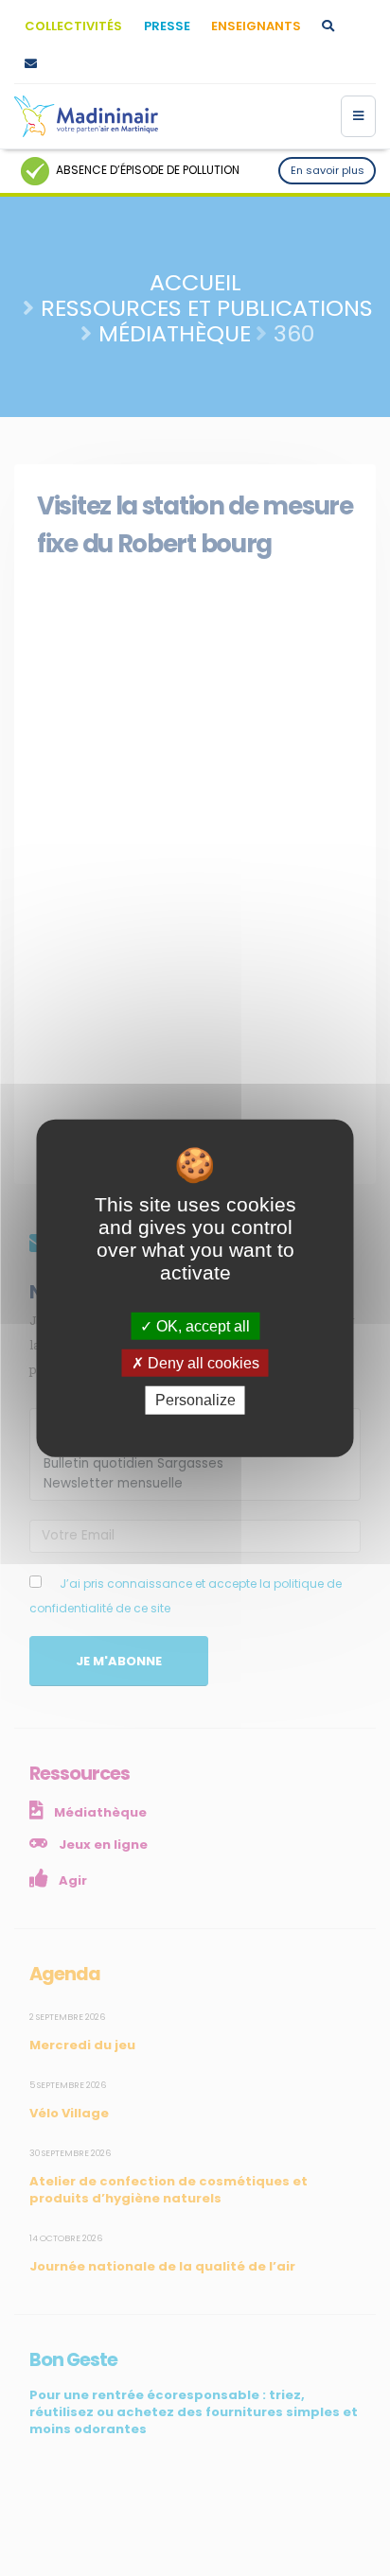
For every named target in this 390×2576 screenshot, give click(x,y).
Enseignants (256, 26)
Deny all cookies (202, 1363)
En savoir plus (328, 170)
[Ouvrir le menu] (358, 116)
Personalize (195, 1400)
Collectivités (73, 26)
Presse (167, 26)
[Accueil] (86, 116)
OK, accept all (201, 1326)
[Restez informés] (31, 64)
